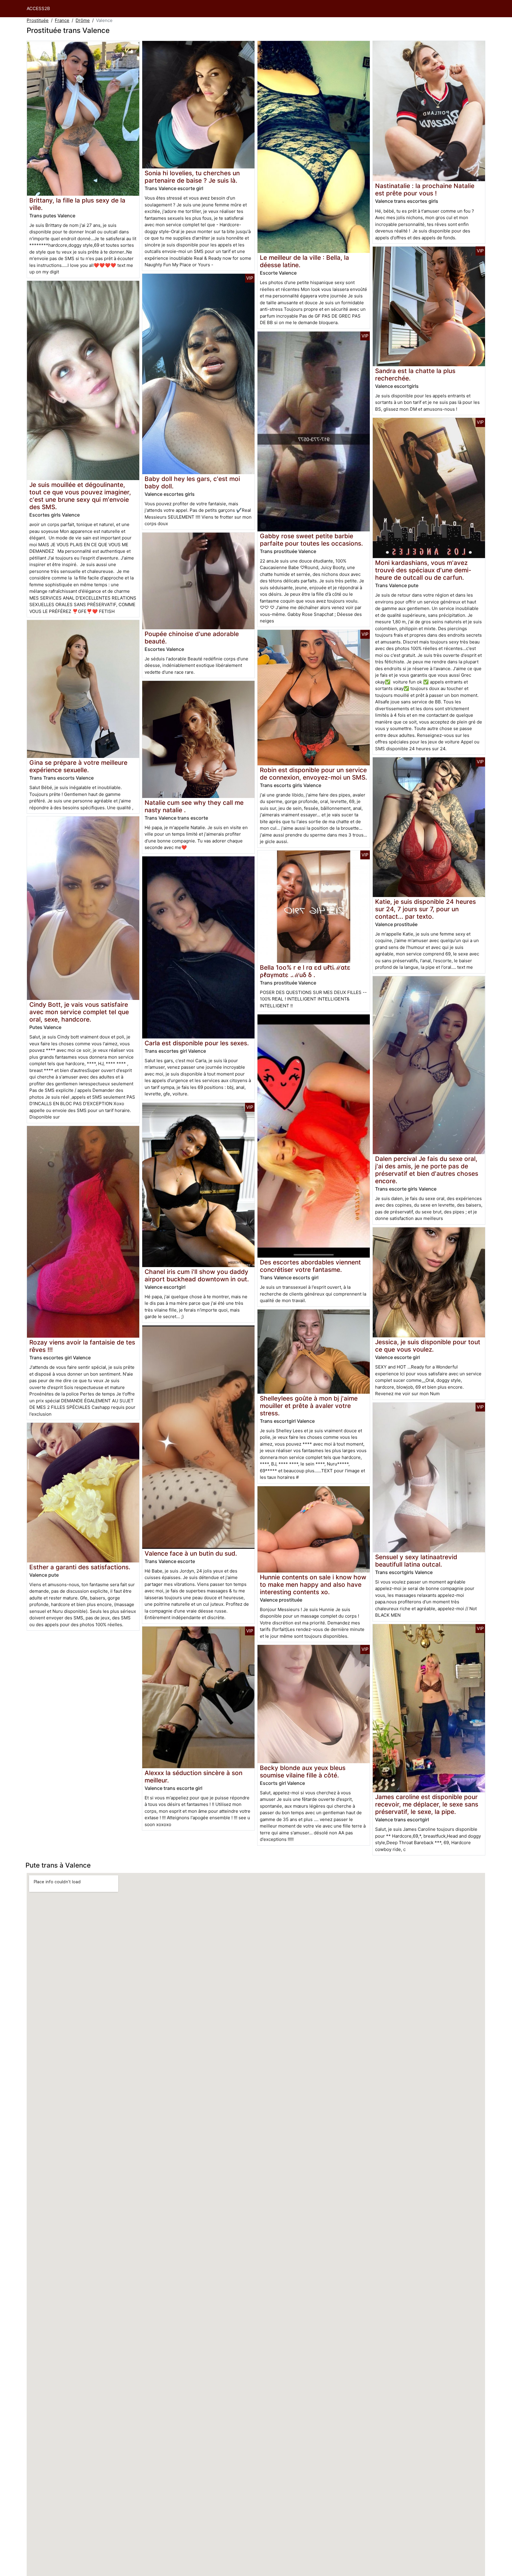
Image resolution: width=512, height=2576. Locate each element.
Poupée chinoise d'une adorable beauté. (192, 638)
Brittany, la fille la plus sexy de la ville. (77, 204)
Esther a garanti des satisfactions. (80, 1567)
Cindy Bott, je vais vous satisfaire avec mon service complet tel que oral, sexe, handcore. (79, 1012)
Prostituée (38, 20)
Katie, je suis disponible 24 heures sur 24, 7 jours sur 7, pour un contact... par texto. (425, 909)
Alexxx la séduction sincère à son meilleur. (193, 1777)
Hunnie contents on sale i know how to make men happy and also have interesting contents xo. (313, 1585)
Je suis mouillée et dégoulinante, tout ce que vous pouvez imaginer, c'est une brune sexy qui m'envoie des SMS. (80, 496)
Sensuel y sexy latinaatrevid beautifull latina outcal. (416, 1561)
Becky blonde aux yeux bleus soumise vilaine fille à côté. (303, 1772)
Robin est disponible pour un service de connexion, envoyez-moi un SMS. (313, 774)
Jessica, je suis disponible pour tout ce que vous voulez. (428, 1346)
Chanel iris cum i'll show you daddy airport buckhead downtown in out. (197, 1275)
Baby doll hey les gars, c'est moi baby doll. (192, 482)
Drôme (83, 20)
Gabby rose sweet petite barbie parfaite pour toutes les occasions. (311, 540)
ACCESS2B (38, 8)
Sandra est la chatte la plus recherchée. (415, 375)
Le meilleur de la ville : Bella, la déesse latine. (304, 261)
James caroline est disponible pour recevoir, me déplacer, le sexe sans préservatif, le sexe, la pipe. (427, 1804)
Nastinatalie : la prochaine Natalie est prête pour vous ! (425, 189)
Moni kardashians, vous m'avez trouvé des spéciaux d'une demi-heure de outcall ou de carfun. (423, 570)
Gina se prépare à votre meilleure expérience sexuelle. (78, 766)
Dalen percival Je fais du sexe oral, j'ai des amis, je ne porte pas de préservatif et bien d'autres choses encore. (427, 1170)
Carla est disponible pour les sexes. (197, 1043)
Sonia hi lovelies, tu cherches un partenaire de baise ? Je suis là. (192, 177)
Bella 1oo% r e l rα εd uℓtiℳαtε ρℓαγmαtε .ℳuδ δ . (305, 971)
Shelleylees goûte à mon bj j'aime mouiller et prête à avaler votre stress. (309, 1406)
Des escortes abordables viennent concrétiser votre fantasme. (310, 1266)
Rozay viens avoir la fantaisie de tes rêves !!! (82, 1346)
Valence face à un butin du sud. (191, 1553)
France (62, 20)
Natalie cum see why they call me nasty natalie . (194, 806)
